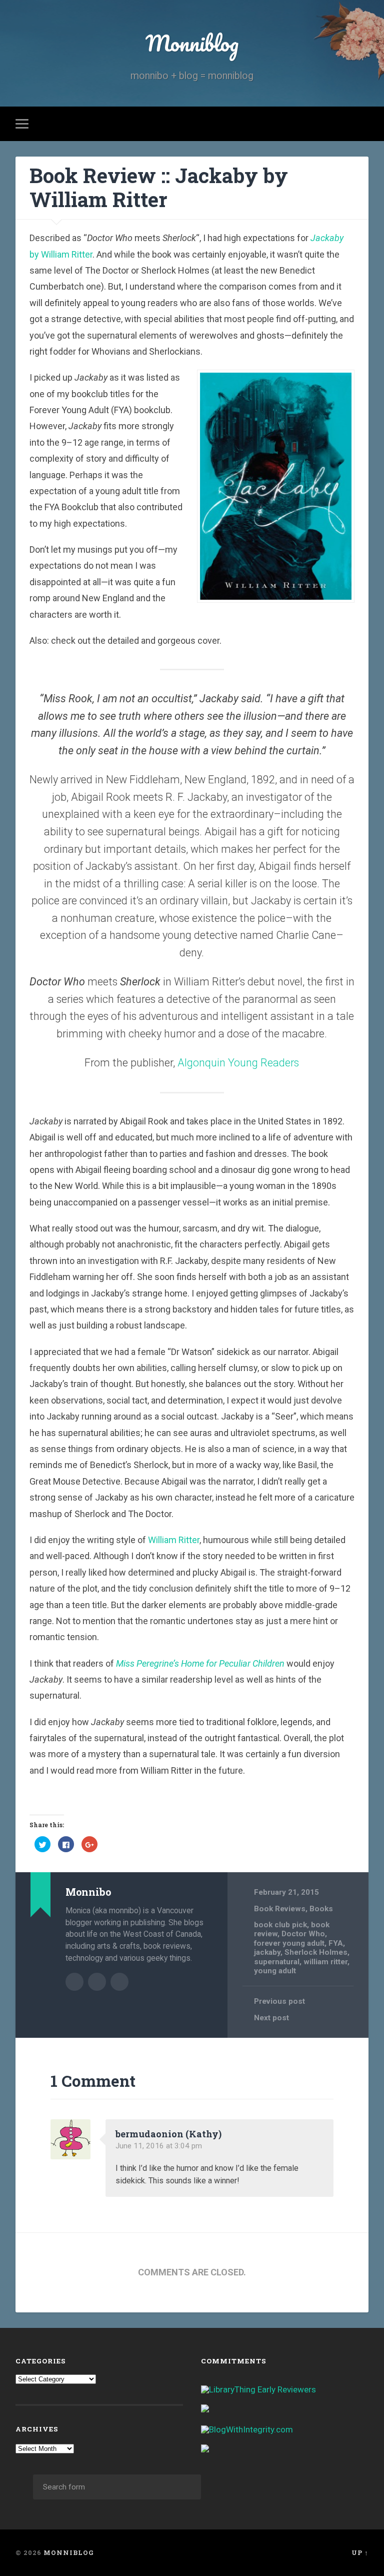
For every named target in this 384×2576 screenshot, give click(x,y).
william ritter (325, 1962)
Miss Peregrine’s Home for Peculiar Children (200, 1663)
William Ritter (174, 1540)
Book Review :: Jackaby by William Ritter (159, 188)
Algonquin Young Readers (238, 1063)
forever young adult (289, 1943)
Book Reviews (280, 1909)
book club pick (280, 1925)
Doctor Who (303, 1934)
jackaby (267, 1952)
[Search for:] (117, 2487)
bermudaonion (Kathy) (168, 2134)
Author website (97, 1982)
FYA (336, 1943)
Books (321, 1909)
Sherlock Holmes (316, 1952)
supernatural (277, 1962)
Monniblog (192, 43)
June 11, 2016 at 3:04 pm (159, 2146)
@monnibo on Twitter (119, 1982)
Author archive (74, 1982)
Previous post (279, 2001)
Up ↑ (360, 2552)
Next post (271, 2018)
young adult (275, 1971)
